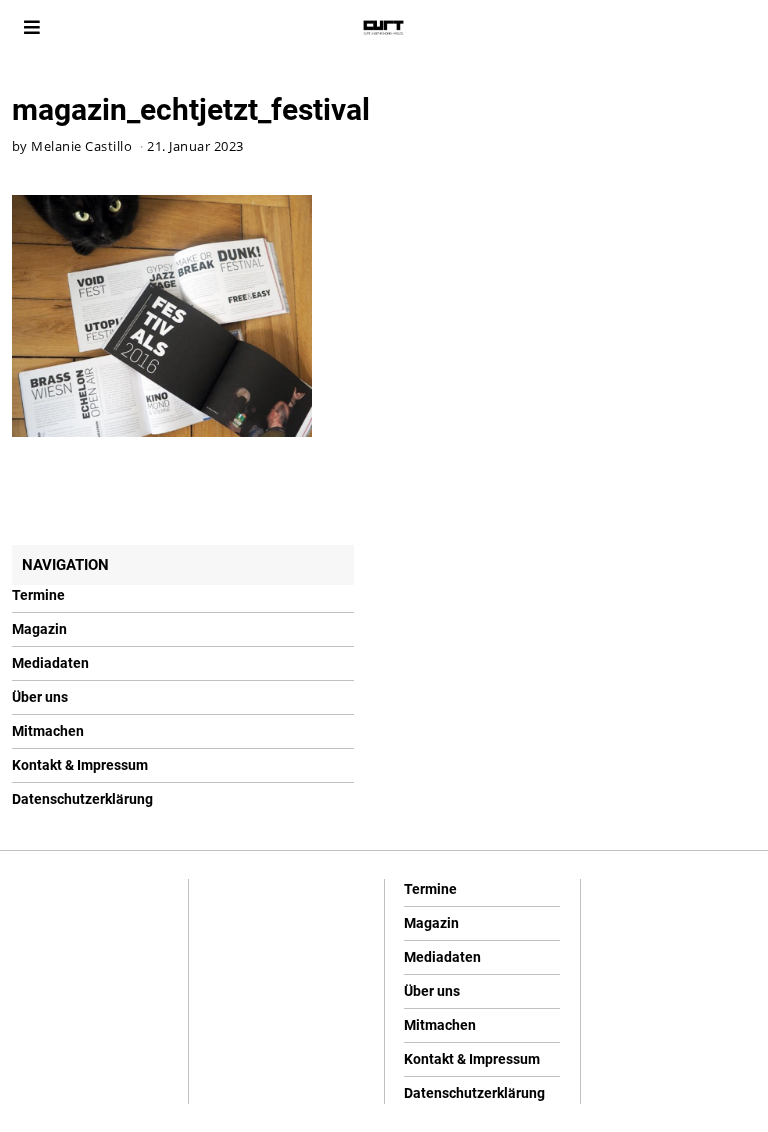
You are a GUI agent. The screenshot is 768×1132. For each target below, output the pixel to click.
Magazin (39, 629)
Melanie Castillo (81, 146)
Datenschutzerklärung (82, 799)
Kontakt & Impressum (80, 765)
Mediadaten (50, 663)
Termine (38, 595)
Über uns (40, 697)
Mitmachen (48, 731)
